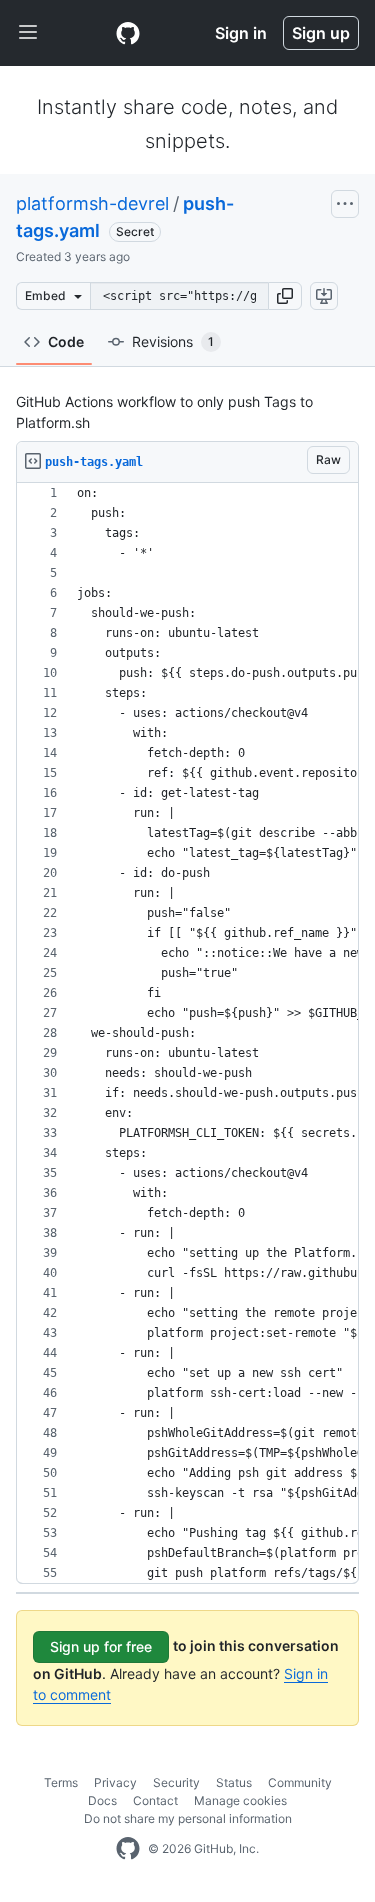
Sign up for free (101, 1646)
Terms (61, 1782)
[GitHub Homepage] (128, 1849)
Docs (102, 1800)
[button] (285, 296)
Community (300, 1782)
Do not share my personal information (188, 1818)
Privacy (115, 1782)
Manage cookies (240, 1800)
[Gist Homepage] (128, 33)
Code (66, 341)
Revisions (173, 341)
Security (176, 1782)
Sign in (241, 33)
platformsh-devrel (92, 203)
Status (234, 1782)
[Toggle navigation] (28, 33)
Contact (155, 1800)
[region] (187, 1033)
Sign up (321, 33)
